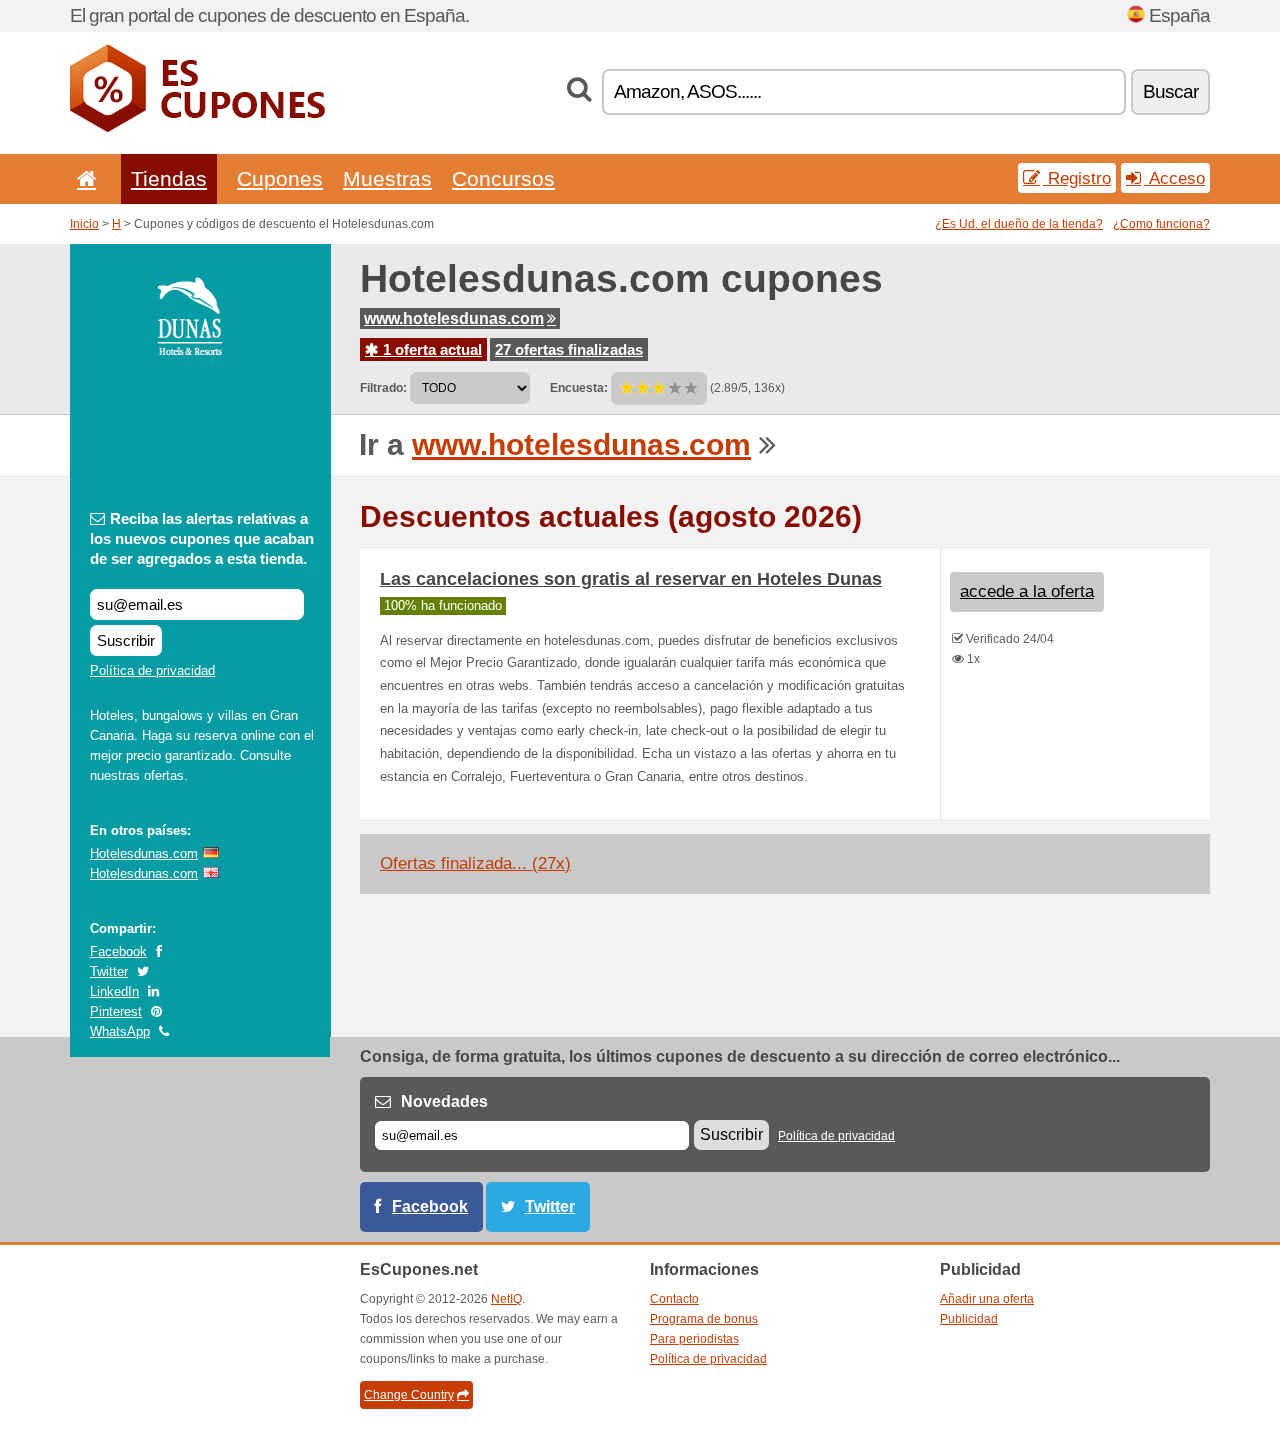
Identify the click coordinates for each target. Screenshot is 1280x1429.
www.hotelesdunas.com (454, 318)
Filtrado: (383, 388)
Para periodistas (694, 1339)
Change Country (409, 1395)
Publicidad (969, 1319)
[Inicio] (83, 178)
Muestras (387, 178)
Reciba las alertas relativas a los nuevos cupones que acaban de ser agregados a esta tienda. (202, 538)
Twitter (109, 971)
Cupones (280, 178)
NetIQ (506, 1299)
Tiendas (169, 178)
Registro (1077, 178)
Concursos (503, 178)
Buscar (1170, 91)
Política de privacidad (152, 670)
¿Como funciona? (1161, 224)
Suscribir (126, 640)
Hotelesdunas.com (144, 853)
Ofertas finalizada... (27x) (475, 863)
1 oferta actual (430, 349)
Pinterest (116, 1011)
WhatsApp (120, 1031)
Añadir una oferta (987, 1299)
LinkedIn (114, 991)
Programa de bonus (704, 1319)
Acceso (1174, 178)
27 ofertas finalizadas (569, 349)
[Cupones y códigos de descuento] (197, 128)
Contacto (674, 1299)
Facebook (118, 951)
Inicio (84, 224)
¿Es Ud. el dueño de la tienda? (1019, 224)
